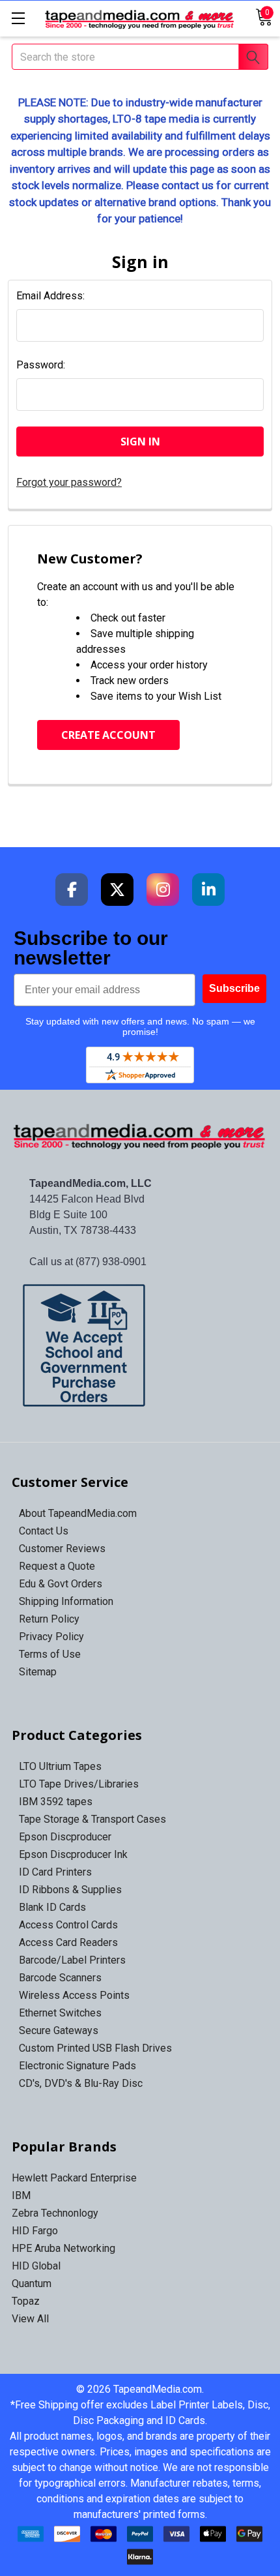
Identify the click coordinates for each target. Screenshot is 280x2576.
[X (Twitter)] (117, 890)
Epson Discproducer (65, 1837)
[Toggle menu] (18, 18)
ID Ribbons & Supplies (70, 1890)
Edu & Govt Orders (61, 1584)
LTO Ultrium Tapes (60, 1766)
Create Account (108, 735)
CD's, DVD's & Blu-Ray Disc (81, 2083)
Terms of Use (50, 1654)
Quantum (32, 2284)
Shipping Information (66, 1601)
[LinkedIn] (208, 890)
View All (30, 2319)
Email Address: (50, 296)
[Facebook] (72, 890)
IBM (21, 2195)
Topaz (26, 2301)
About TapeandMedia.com (78, 1513)
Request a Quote (57, 1566)
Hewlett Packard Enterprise (74, 2178)
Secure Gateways (59, 2030)
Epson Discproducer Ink (73, 1854)
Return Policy (49, 1619)
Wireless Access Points (74, 1995)
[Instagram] (163, 890)
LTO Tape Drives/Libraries (79, 1784)
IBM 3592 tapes (56, 1802)
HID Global (36, 2266)
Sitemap (38, 1672)
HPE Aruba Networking (63, 2248)
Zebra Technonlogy (55, 2213)
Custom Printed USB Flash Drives (95, 2048)
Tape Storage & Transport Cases (92, 1819)
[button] (140, 1345)
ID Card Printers (55, 1872)
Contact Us (44, 1531)
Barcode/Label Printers (72, 1960)
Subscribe (234, 988)
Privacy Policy (51, 1637)
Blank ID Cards (52, 1907)
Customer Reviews (62, 1549)
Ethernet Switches (60, 2013)
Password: (41, 365)
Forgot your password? (69, 482)
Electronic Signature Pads (77, 2066)
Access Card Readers (68, 1942)
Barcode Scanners (60, 1978)
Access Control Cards (68, 1925)
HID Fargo (35, 2231)
